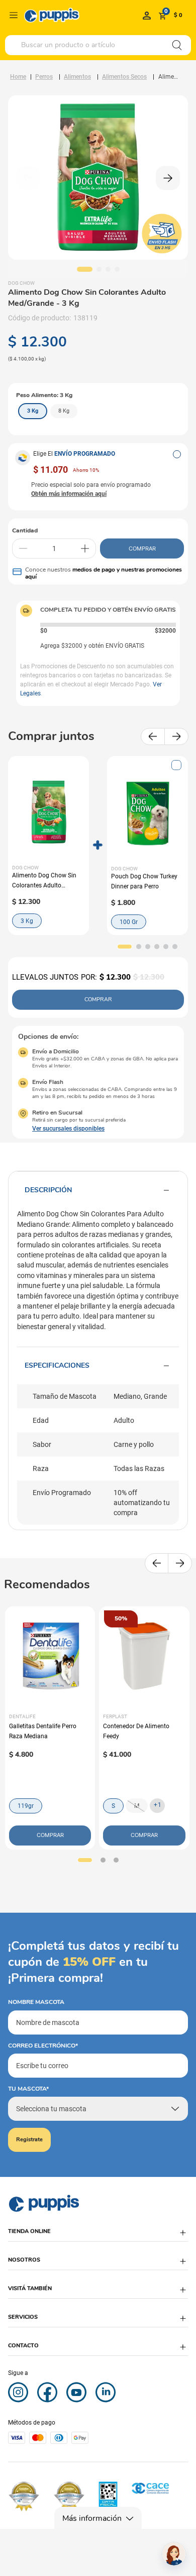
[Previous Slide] (153, 737)
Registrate (29, 2140)
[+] (85, 548)
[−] (23, 548)
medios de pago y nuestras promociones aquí (104, 573)
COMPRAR (142, 548)
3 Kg (27, 921)
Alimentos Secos (124, 77)
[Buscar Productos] (177, 45)
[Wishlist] (147, 15)
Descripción (48, 1190)
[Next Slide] (176, 737)
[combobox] (98, 45)
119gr (26, 1806)
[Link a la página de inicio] (18, 77)
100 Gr (129, 922)
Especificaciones (57, 1365)
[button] (177, 454)
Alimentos (77, 77)
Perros (44, 77)
